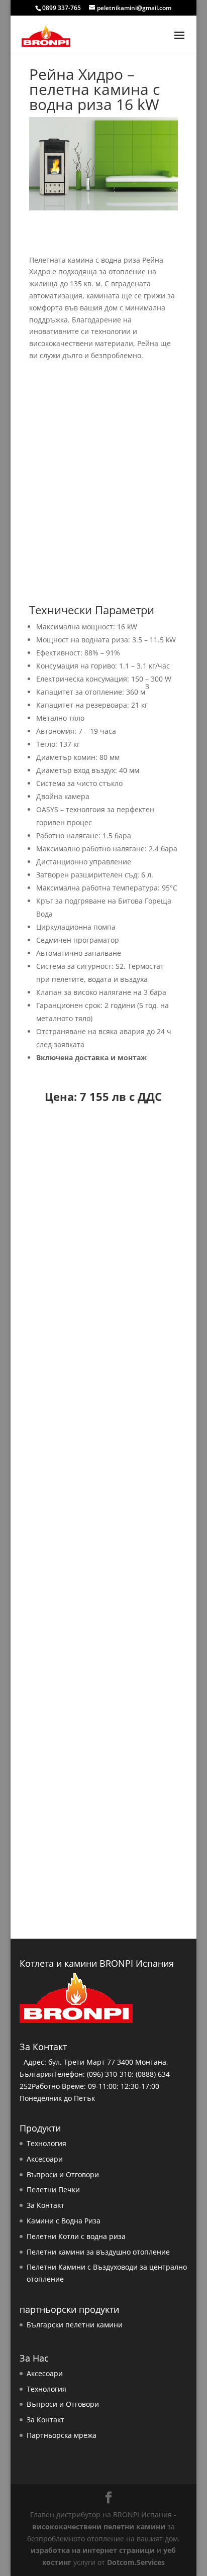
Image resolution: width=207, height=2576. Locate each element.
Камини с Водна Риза (64, 2221)
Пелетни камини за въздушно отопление (98, 2252)
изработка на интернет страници (93, 2550)
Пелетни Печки (53, 2190)
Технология (46, 2143)
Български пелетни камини (75, 2325)
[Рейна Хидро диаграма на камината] (104, 1850)
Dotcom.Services (136, 2562)
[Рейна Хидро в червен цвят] (104, 1602)
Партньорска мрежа (62, 2435)
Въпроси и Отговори (63, 2174)
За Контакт (45, 2205)
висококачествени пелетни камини (99, 2527)
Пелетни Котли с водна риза (76, 2236)
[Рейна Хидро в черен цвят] (104, 1354)
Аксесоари (45, 2159)
